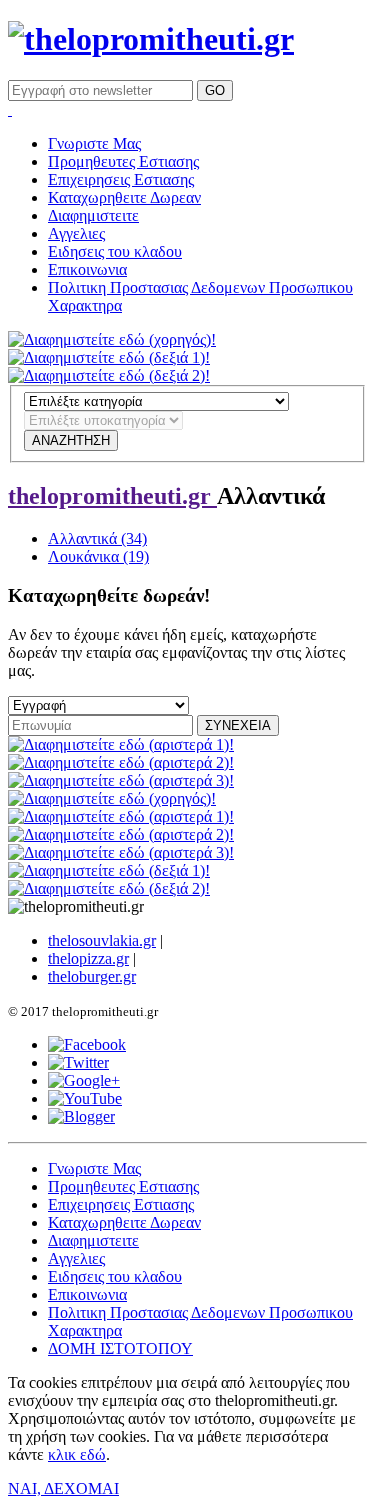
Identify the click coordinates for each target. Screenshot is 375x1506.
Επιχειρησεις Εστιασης (121, 179)
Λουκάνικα (98, 556)
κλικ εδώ (77, 1454)
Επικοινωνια (87, 269)
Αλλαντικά (97, 538)
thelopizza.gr (88, 958)
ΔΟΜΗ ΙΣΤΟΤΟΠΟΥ (120, 1348)
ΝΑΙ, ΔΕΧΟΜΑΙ (63, 1488)
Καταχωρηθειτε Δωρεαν (124, 197)
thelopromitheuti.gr (112, 496)
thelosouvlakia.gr (102, 940)
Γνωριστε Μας (94, 143)
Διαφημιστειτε (93, 215)
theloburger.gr (92, 976)
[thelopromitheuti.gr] (151, 39)
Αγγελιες (76, 233)
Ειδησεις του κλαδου (115, 251)
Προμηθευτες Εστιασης (123, 161)
